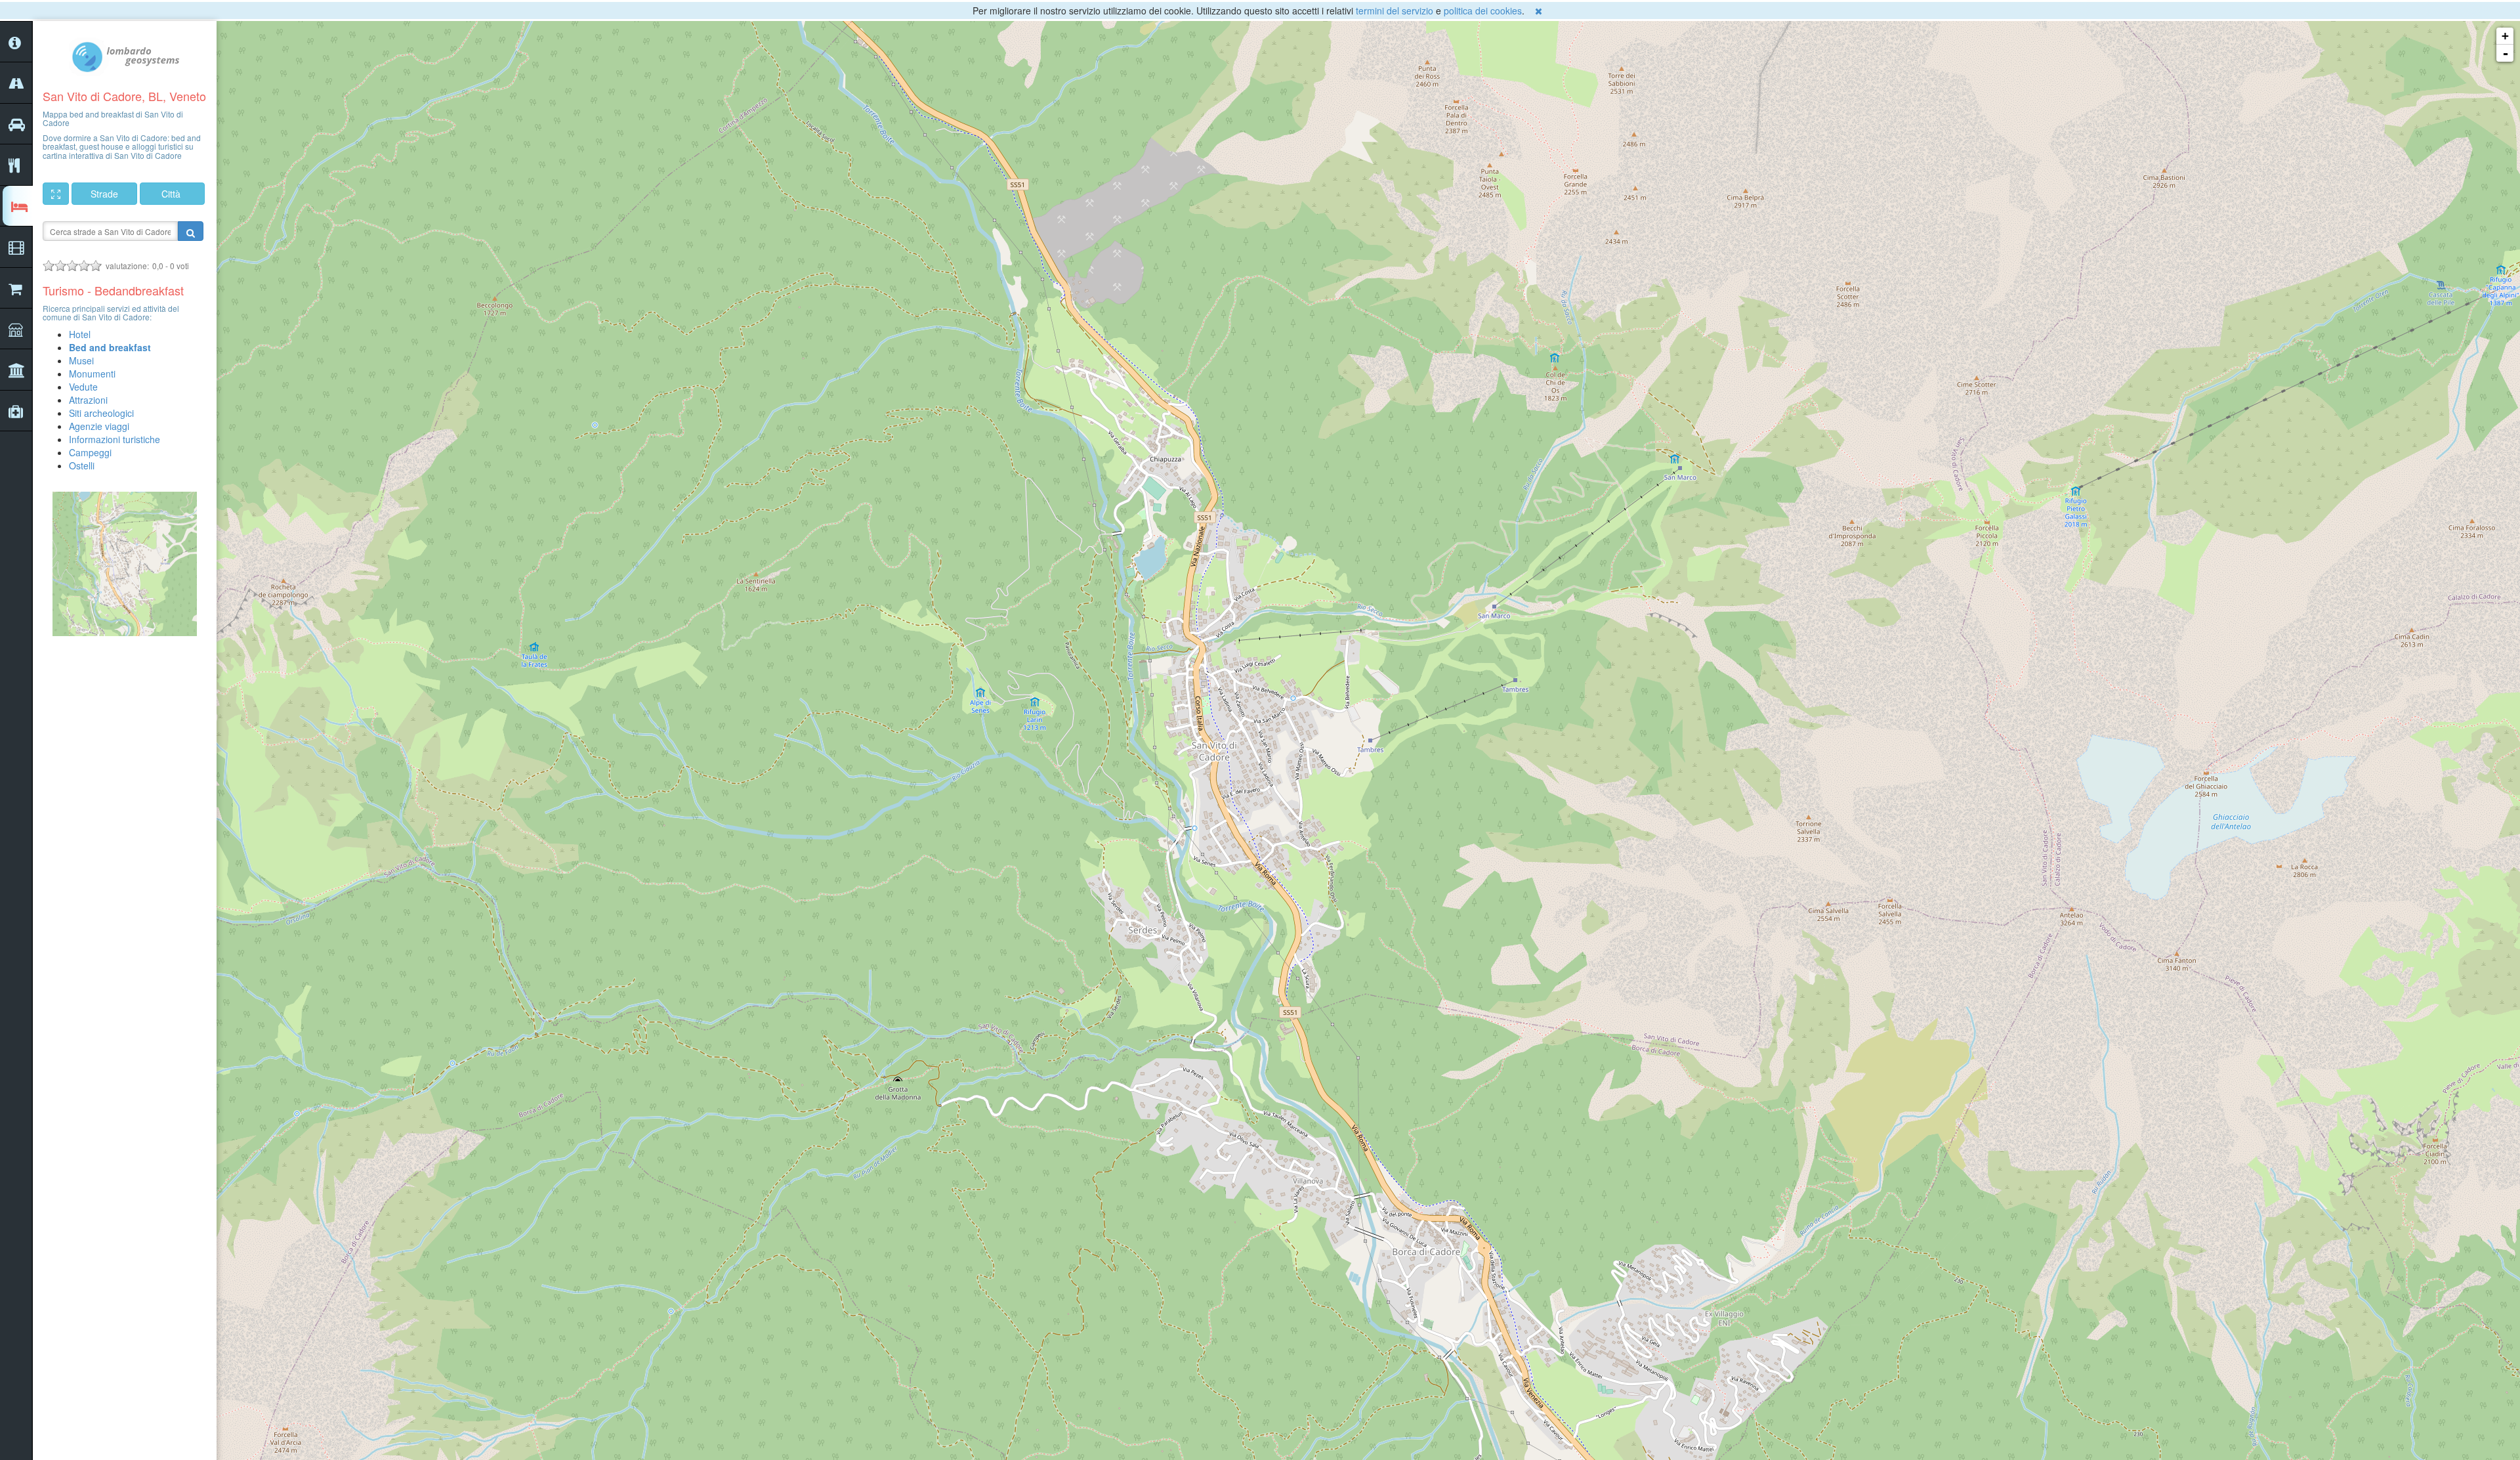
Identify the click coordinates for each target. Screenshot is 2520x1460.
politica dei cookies (1483, 11)
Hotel (80, 334)
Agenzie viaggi (99, 426)
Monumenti (92, 374)
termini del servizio (1395, 11)
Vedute (83, 387)
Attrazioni (88, 400)
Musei (81, 360)
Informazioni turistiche (115, 439)
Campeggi (90, 452)
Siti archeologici (101, 413)
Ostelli (82, 465)
